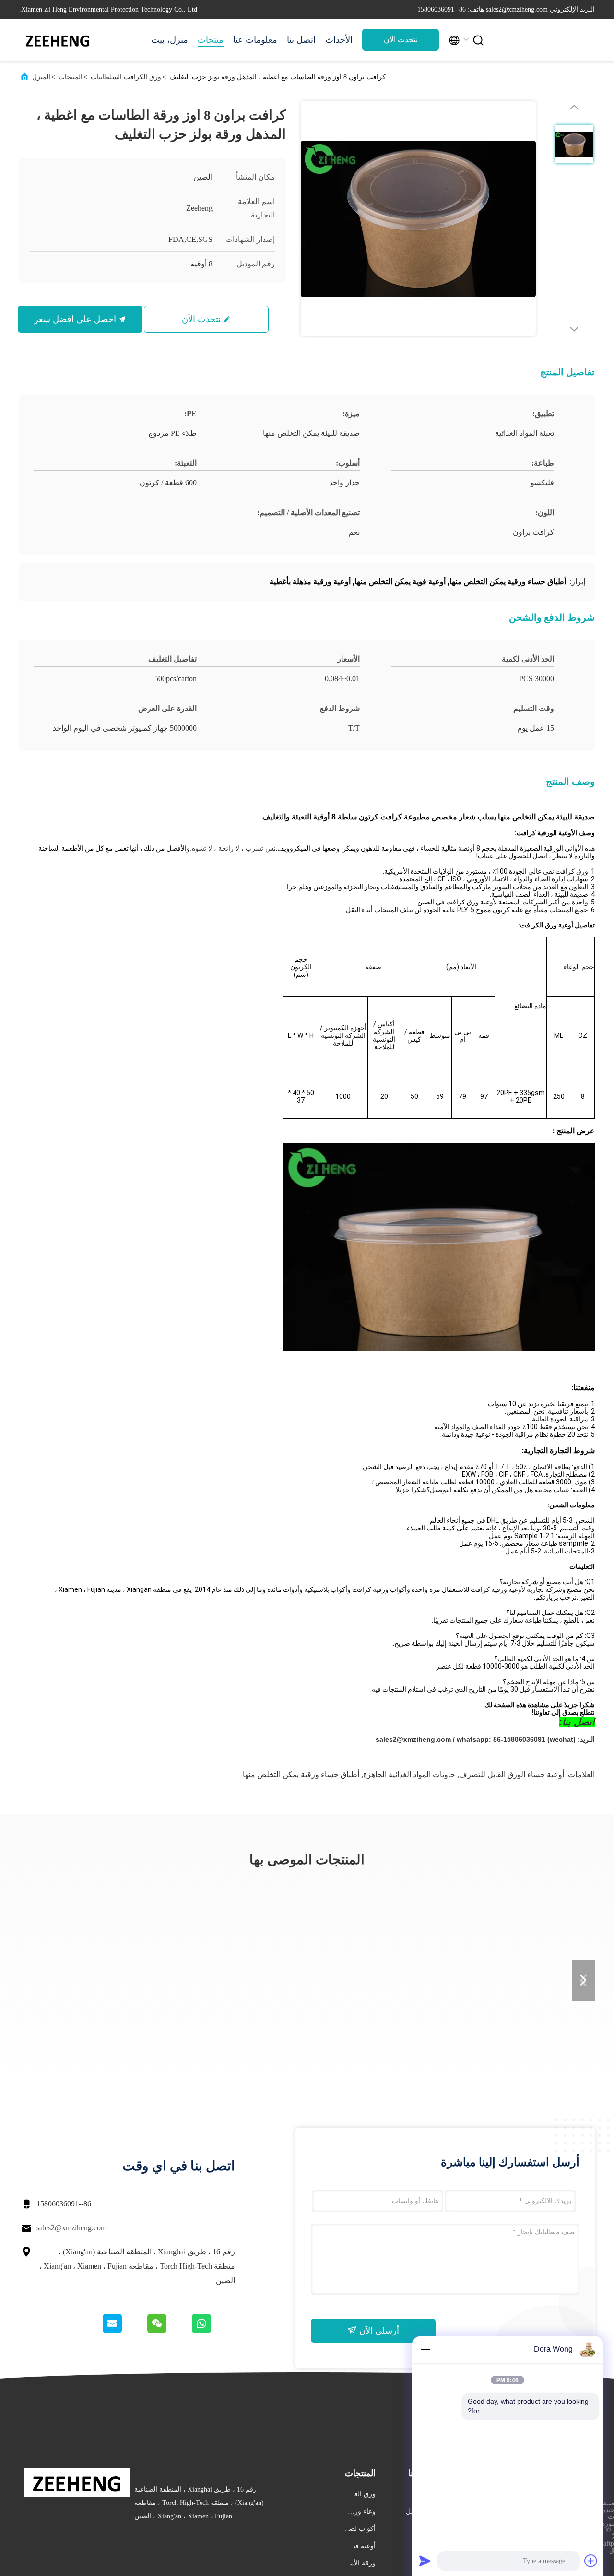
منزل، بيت (170, 40)
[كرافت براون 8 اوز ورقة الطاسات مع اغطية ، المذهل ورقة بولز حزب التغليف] (418, 218)
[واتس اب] (213, 2331)
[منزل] (58, 40)
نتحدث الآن (401, 40)
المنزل (41, 77)
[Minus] (425, 2349)
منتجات (211, 40)
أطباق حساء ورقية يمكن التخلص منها (301, 1775)
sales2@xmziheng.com (71, 2228)
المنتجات (71, 77)
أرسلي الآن (378, 2331)
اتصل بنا (301, 40)
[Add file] (591, 2561)
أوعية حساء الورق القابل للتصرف (512, 1775)
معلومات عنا (255, 40)
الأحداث (339, 40)
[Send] (425, 2561)
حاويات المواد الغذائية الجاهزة (409, 1775)
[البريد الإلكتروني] (124, 2331)
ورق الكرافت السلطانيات (126, 77)
